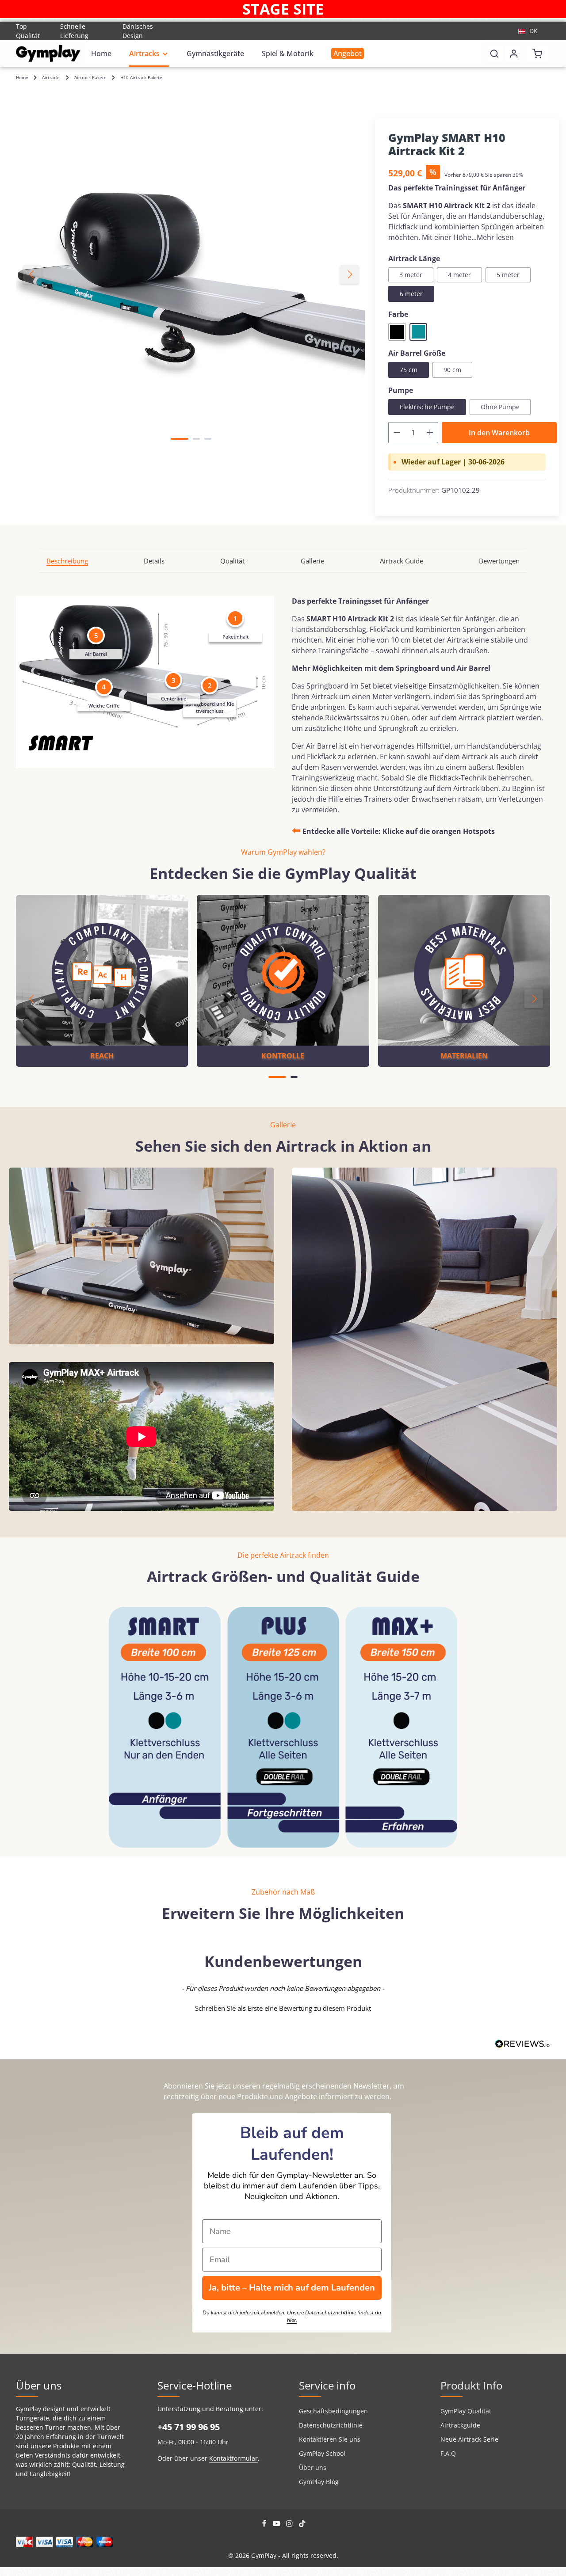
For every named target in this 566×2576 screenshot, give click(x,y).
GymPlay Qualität (466, 2411)
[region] (191, 274)
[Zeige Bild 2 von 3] (196, 439)
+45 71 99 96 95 (189, 2427)
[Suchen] (494, 53)
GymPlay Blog (319, 2482)
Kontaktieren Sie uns (330, 2439)
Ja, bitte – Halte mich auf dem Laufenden (292, 2288)
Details (154, 561)
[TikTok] (302, 2525)
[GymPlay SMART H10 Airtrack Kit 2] (191, 274)
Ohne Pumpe (500, 407)
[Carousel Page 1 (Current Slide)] (277, 1077)
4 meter (459, 275)
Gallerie (312, 561)
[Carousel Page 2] (294, 1077)
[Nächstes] (349, 274)
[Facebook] (265, 2525)
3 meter (411, 275)
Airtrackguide (460, 2425)
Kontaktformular (233, 2458)
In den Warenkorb (499, 433)
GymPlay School (322, 2453)
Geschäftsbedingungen (333, 2411)
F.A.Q (448, 2453)
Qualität (232, 561)
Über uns (313, 2468)
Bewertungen (499, 561)
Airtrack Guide (402, 561)
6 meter (411, 294)
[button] (283, 2007)
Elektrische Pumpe (427, 407)
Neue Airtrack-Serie (469, 2439)
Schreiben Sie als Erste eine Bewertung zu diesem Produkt (283, 2008)
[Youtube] (277, 2525)
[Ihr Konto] (514, 53)
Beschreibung (67, 561)
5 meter (508, 275)
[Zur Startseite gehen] (48, 53)
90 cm (452, 370)
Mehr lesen (495, 237)
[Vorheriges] (32, 274)
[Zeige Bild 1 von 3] (180, 439)
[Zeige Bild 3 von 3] (208, 439)
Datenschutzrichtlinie (331, 2425)
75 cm (409, 370)
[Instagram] (290, 2525)
